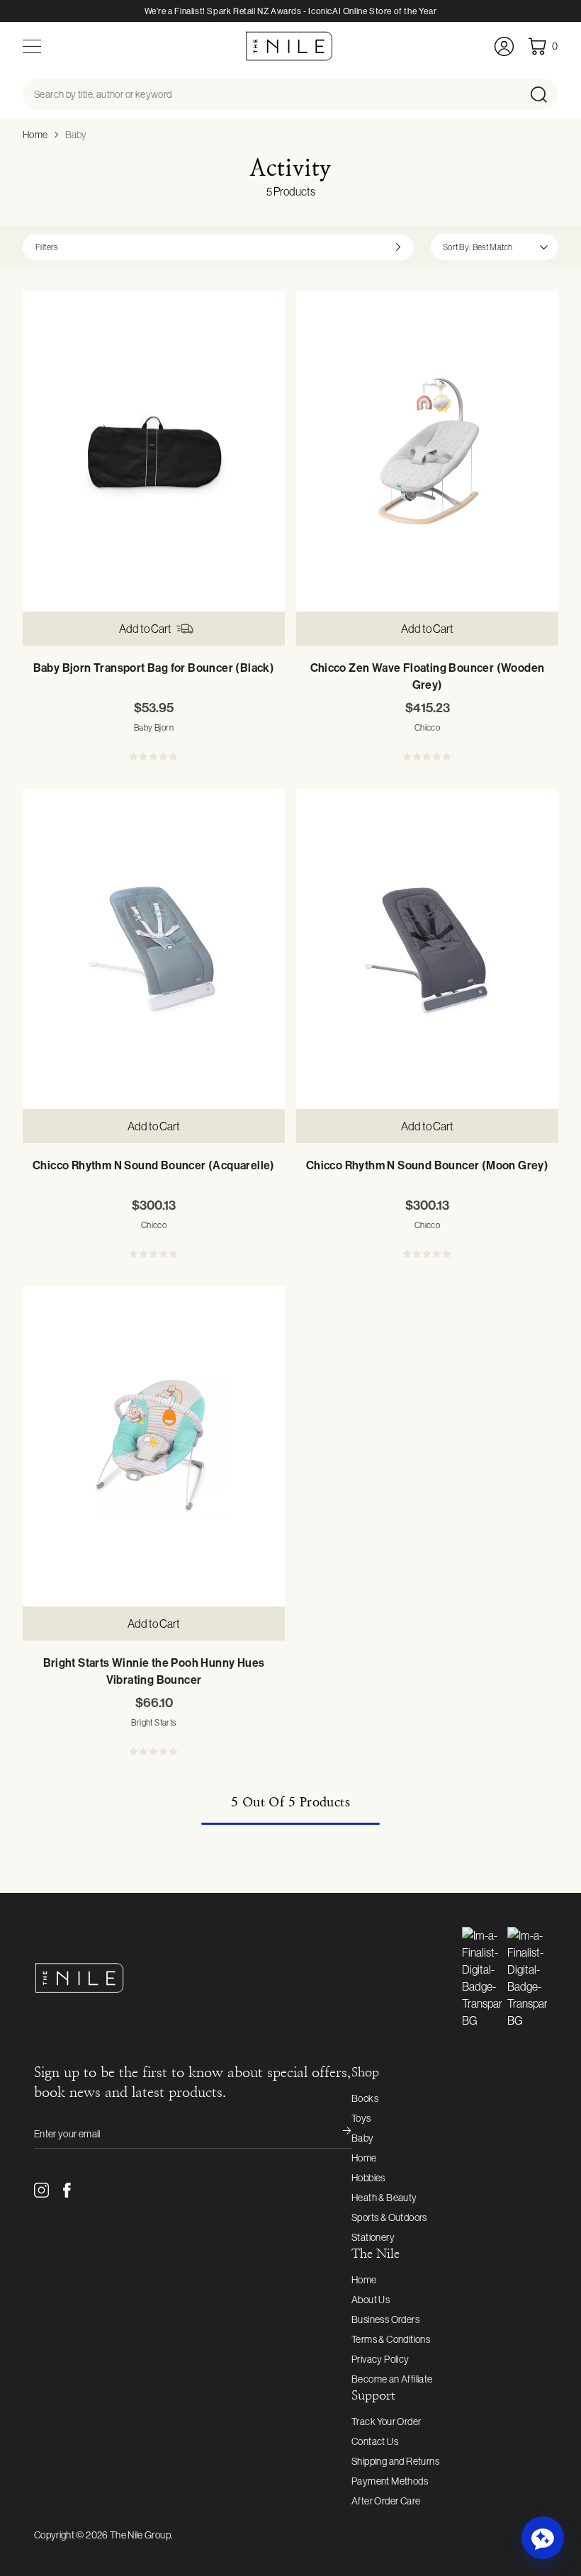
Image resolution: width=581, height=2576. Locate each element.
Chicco (427, 728)
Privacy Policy (380, 2359)
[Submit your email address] (337, 2134)
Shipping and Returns (395, 2461)
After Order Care (386, 2501)
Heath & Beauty (384, 2198)
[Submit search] (543, 94)
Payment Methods (390, 2481)
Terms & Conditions (391, 2339)
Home (35, 135)
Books (365, 2098)
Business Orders (385, 2319)
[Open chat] (543, 2538)
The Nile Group (140, 2535)
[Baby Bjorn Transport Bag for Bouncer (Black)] (154, 451)
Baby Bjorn (154, 728)
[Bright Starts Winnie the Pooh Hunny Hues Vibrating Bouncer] (154, 1446)
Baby (76, 135)
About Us (371, 2300)
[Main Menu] (32, 46)
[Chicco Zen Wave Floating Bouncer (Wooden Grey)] (427, 451)
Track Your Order (386, 2422)
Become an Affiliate (392, 2379)
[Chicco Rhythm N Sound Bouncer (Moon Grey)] (427, 949)
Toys (361, 2118)
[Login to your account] (504, 46)
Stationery (373, 2237)
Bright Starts (153, 1723)
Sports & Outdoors (389, 2217)
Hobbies (368, 2178)
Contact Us (375, 2441)
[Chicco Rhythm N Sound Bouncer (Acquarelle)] (154, 949)
